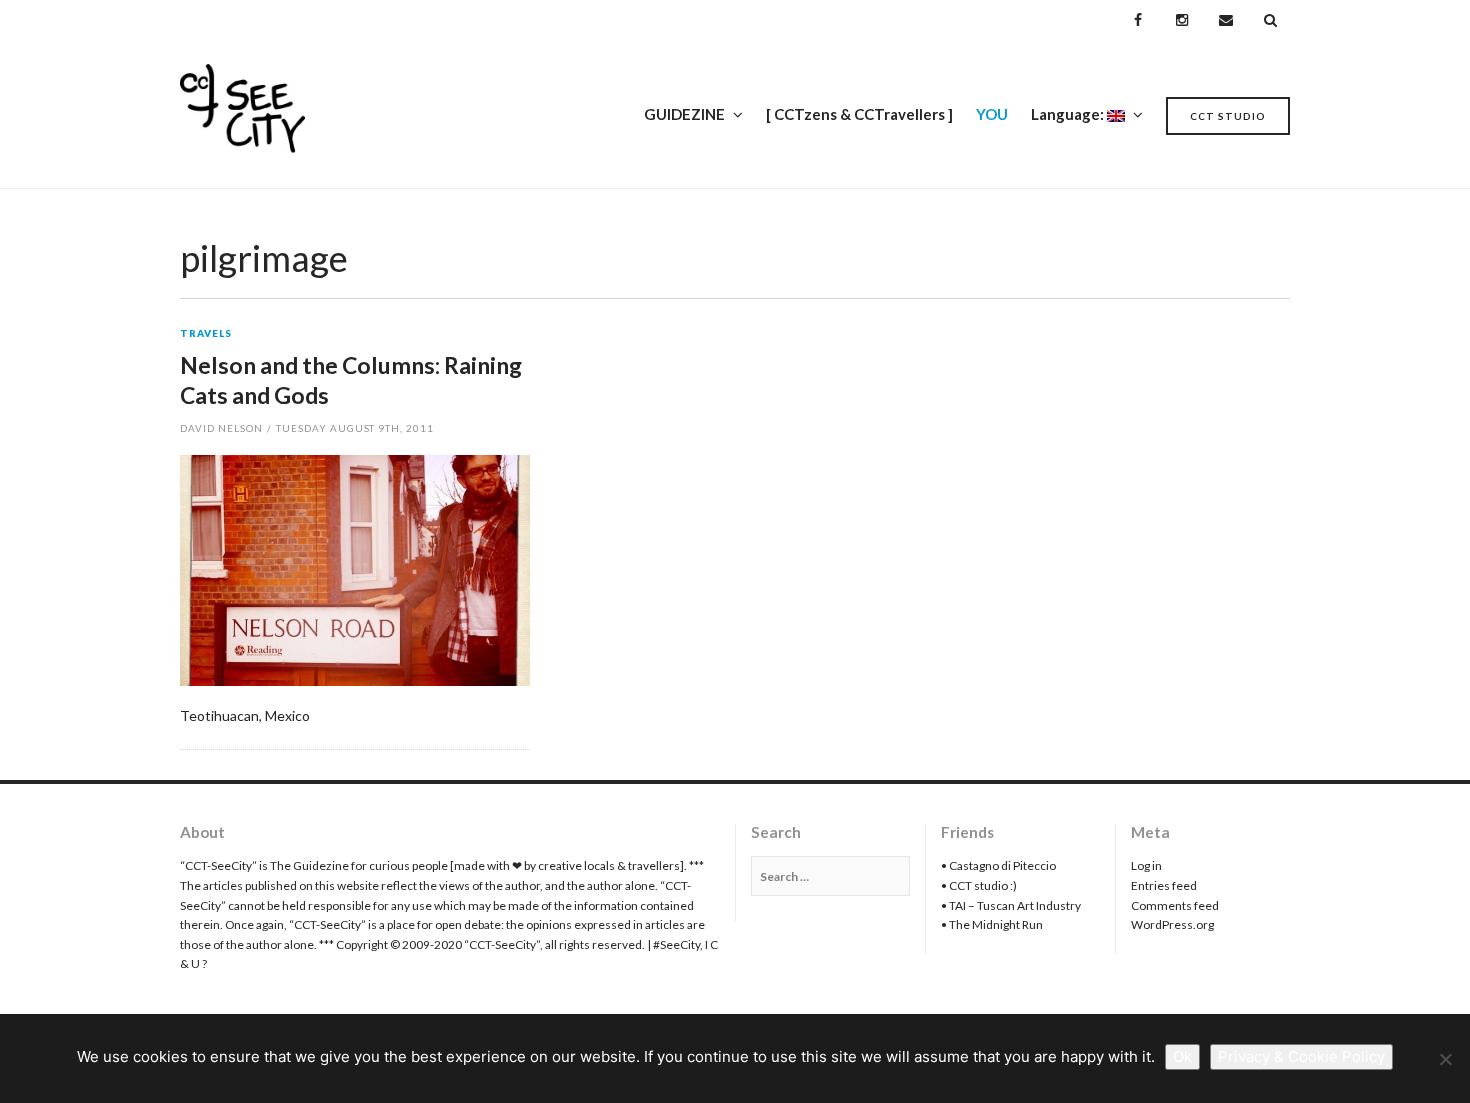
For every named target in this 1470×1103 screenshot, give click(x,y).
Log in (1146, 865)
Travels (206, 334)
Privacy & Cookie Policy (1301, 1056)
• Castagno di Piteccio (998, 865)
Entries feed (1164, 885)
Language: (1069, 114)
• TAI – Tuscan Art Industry (1011, 905)
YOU (992, 114)
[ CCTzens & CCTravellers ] (859, 114)
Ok (1182, 1056)
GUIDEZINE (684, 114)
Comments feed (1175, 905)
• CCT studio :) (979, 885)
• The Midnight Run (992, 924)
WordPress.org (1172, 924)
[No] (1445, 1059)
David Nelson (221, 428)
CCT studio (1228, 116)
